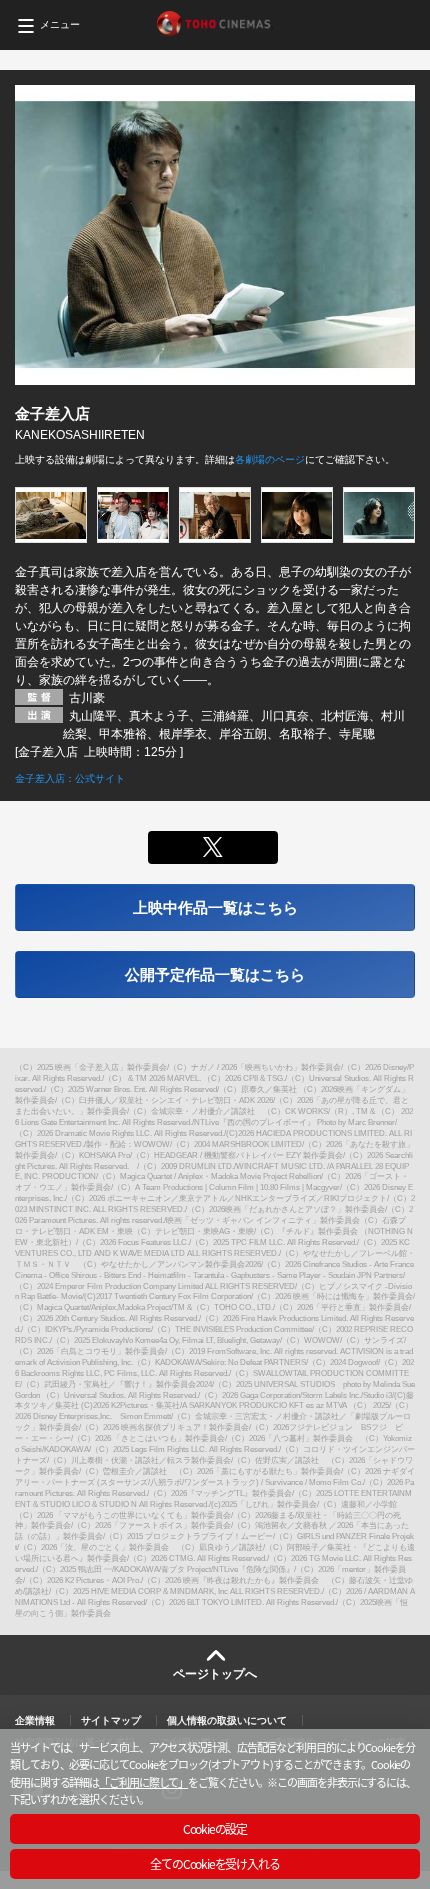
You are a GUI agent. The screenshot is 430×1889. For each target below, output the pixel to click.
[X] (212, 847)
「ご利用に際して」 (143, 1782)
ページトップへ (215, 1674)
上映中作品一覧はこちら (215, 907)
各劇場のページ (270, 459)
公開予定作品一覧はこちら (215, 974)
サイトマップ (111, 1720)
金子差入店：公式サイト (70, 778)
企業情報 (35, 1720)
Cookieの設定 (215, 1828)
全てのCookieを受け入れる (214, 1863)
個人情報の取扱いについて (227, 1720)
